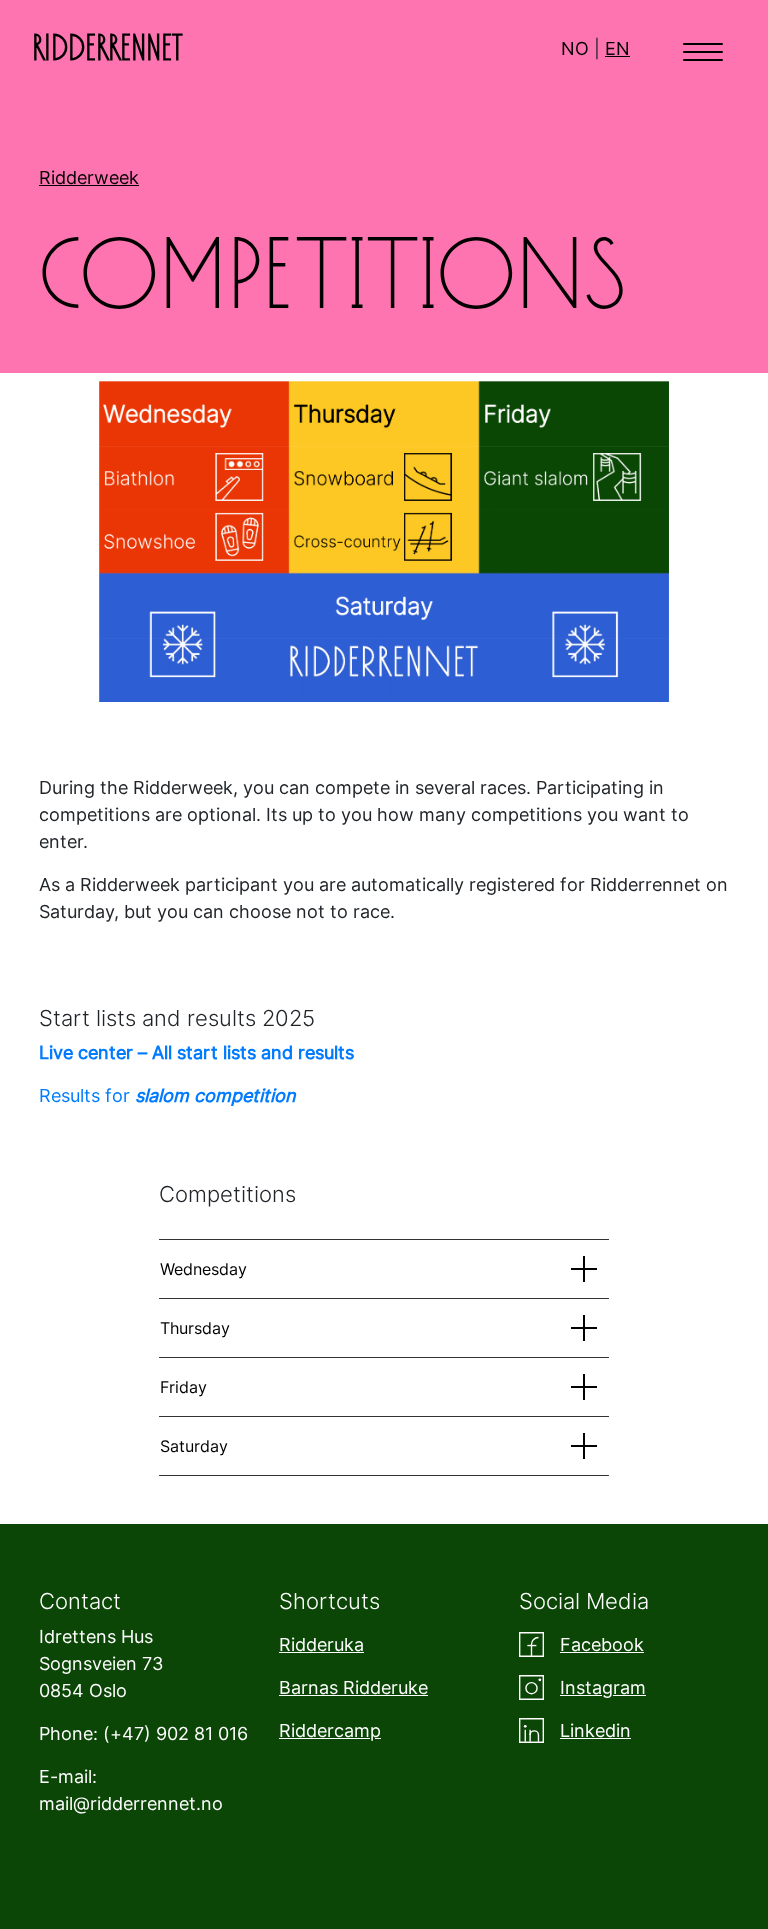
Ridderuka (321, 1644)
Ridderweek (89, 177)
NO (575, 48)
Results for (167, 1095)
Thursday (195, 1328)
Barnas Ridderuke (353, 1687)
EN (617, 48)
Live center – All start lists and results (196, 1052)
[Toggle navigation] (703, 50)
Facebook (602, 1644)
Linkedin (595, 1730)
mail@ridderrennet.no (131, 1803)
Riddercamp (330, 1730)
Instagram (603, 1687)
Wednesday (203, 1269)
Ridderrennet (107, 49)
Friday (183, 1387)
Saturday (194, 1446)
